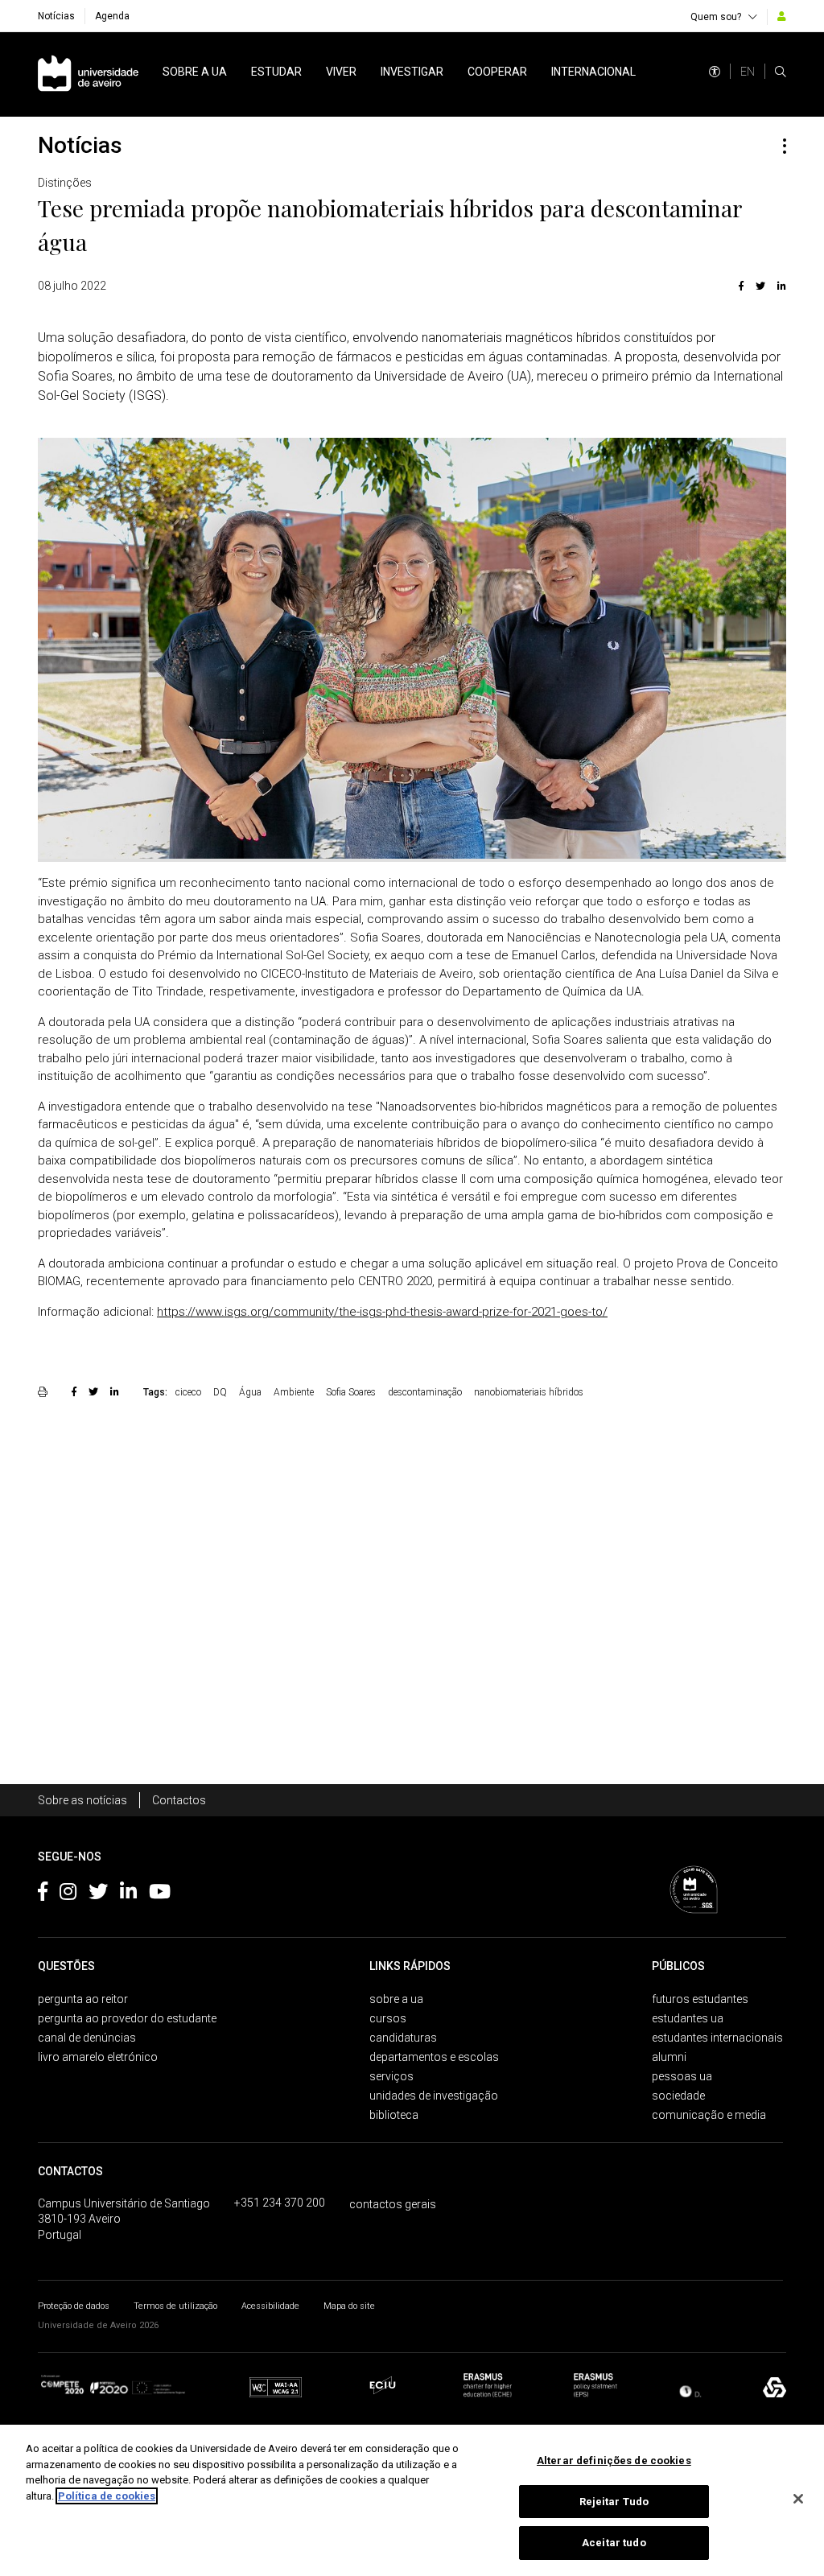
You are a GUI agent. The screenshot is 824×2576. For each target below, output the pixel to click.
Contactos (179, 1800)
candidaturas (403, 2038)
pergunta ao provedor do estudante (127, 2018)
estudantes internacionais (717, 2038)
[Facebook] (741, 286)
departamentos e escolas (434, 2057)
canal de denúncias (87, 2038)
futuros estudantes (700, 1999)
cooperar (497, 72)
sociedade (678, 2096)
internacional (593, 72)
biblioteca (394, 2115)
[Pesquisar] (781, 72)
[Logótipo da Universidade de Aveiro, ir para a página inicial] (88, 74)
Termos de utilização (175, 2306)
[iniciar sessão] (782, 16)
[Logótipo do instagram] (68, 1894)
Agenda (112, 16)
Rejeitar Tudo (614, 2502)
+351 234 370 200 (280, 2203)
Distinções (65, 183)
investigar (412, 72)
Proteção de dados (74, 2306)
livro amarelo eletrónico (98, 2057)
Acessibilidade (270, 2306)
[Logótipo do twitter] (98, 1894)
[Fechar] (798, 2499)
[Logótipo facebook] (43, 1894)
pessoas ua (682, 2076)
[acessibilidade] (715, 72)
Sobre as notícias (82, 1800)
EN (748, 72)
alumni (669, 2057)
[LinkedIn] (780, 286)
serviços (391, 2076)
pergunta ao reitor (83, 1999)
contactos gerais (393, 2204)
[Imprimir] (45, 1391)
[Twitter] (760, 286)
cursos (388, 2018)
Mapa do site (349, 2306)
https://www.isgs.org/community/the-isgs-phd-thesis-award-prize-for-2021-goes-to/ (382, 1312)
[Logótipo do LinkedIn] (128, 1894)
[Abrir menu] (785, 146)
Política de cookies (107, 2496)
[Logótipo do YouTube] (160, 1894)
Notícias (56, 16)
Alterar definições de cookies (614, 2461)
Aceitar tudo (614, 2543)
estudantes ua (688, 2018)
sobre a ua (195, 72)
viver (341, 72)
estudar (276, 72)
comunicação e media (709, 2115)
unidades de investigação (434, 2096)
